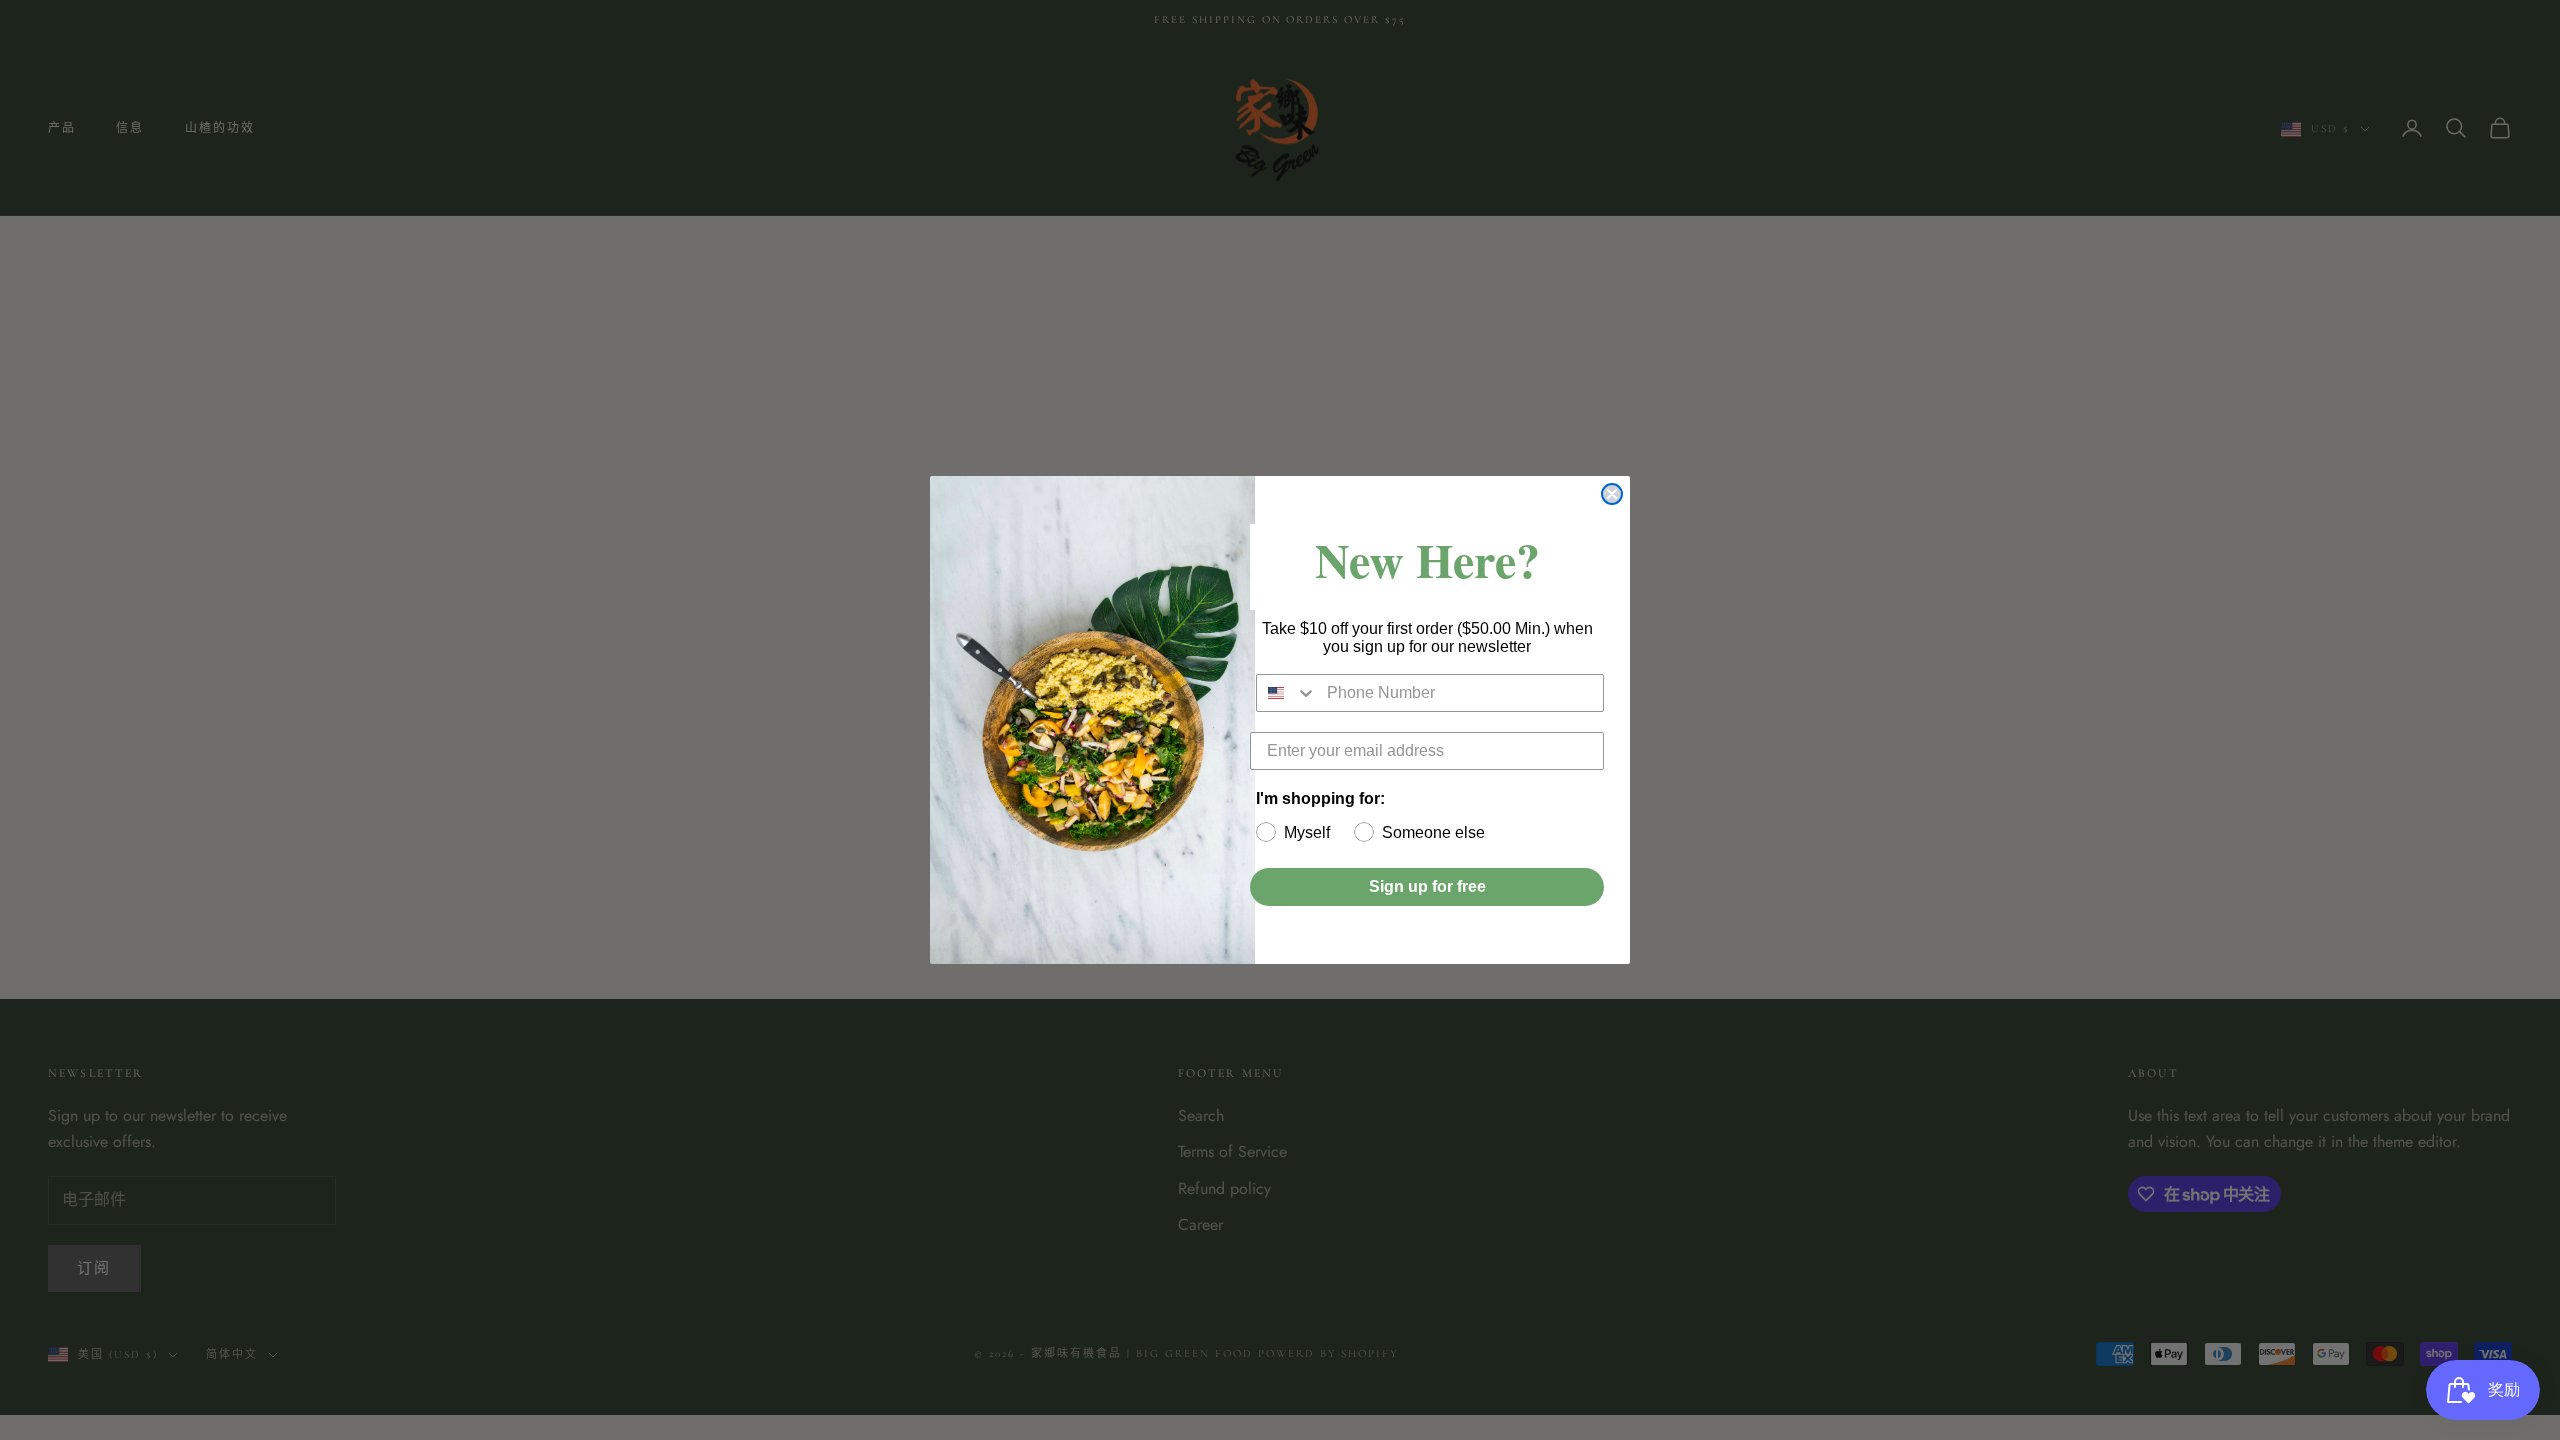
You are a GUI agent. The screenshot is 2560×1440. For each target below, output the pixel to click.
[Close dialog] (1612, 494)
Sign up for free (1427, 886)
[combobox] (1287, 693)
